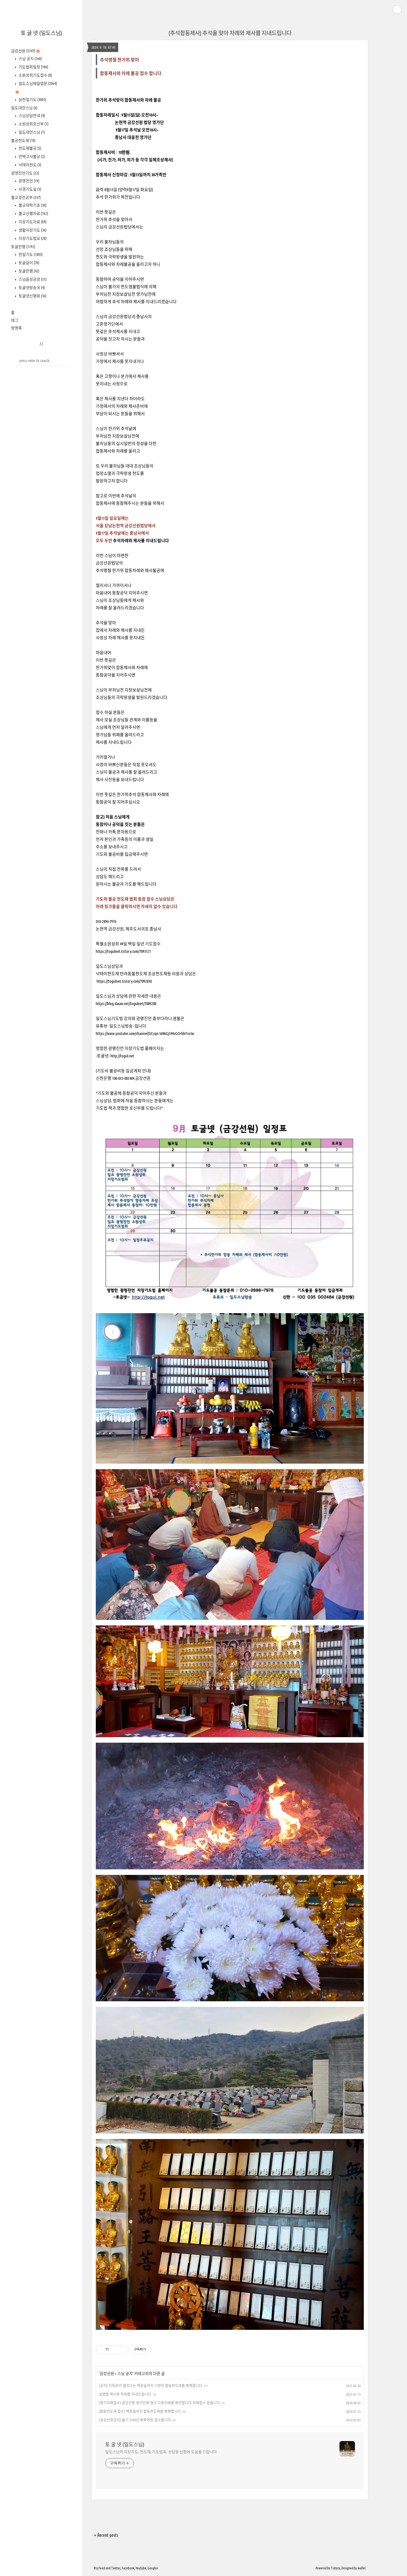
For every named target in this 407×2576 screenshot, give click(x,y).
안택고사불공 (31, 157)
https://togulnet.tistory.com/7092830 (124, 981)
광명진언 (29, 181)
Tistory (335, 2568)
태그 (15, 320)
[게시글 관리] (121, 2349)
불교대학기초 (32, 205)
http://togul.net (122, 1056)
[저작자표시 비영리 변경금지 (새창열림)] (158, 2349)
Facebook (128, 2568)
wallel (362, 2568)
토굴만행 (23, 247)
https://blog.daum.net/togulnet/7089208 (126, 1004)
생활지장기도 (32, 230)
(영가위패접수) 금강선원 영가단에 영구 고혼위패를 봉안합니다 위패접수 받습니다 (159, 2403)
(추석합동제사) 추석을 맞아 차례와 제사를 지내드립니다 (230, 33)
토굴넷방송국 (31, 288)
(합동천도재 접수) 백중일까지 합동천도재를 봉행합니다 (140, 2411)
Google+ (153, 2568)
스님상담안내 (31, 116)
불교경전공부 (26, 197)
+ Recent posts (106, 2535)
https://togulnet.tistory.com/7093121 (123, 951)
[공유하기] (114, 2349)
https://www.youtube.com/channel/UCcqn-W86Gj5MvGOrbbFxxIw (145, 1033)
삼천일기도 (32, 100)
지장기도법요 (32, 238)
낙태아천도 (29, 165)
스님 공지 (30, 59)
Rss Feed (100, 2568)
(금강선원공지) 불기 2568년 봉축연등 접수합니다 (135, 2420)
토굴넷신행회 (32, 296)
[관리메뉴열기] (397, 10)
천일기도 (30, 254)
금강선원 (23, 51)
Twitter (116, 2568)
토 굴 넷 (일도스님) (41, 33)
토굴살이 (29, 263)
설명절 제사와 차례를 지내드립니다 (125, 2394)
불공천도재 (23, 140)
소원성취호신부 (33, 124)
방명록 (16, 328)
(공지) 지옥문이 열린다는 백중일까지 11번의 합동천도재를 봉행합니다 (151, 2385)
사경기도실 (29, 189)
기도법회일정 (33, 67)
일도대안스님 (24, 108)
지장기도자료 (32, 222)
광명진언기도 (25, 173)
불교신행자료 (33, 214)
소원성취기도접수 (35, 75)
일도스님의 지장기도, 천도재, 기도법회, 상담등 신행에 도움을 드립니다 (161, 2452)
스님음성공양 (32, 279)
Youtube (141, 2568)
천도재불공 (29, 148)
